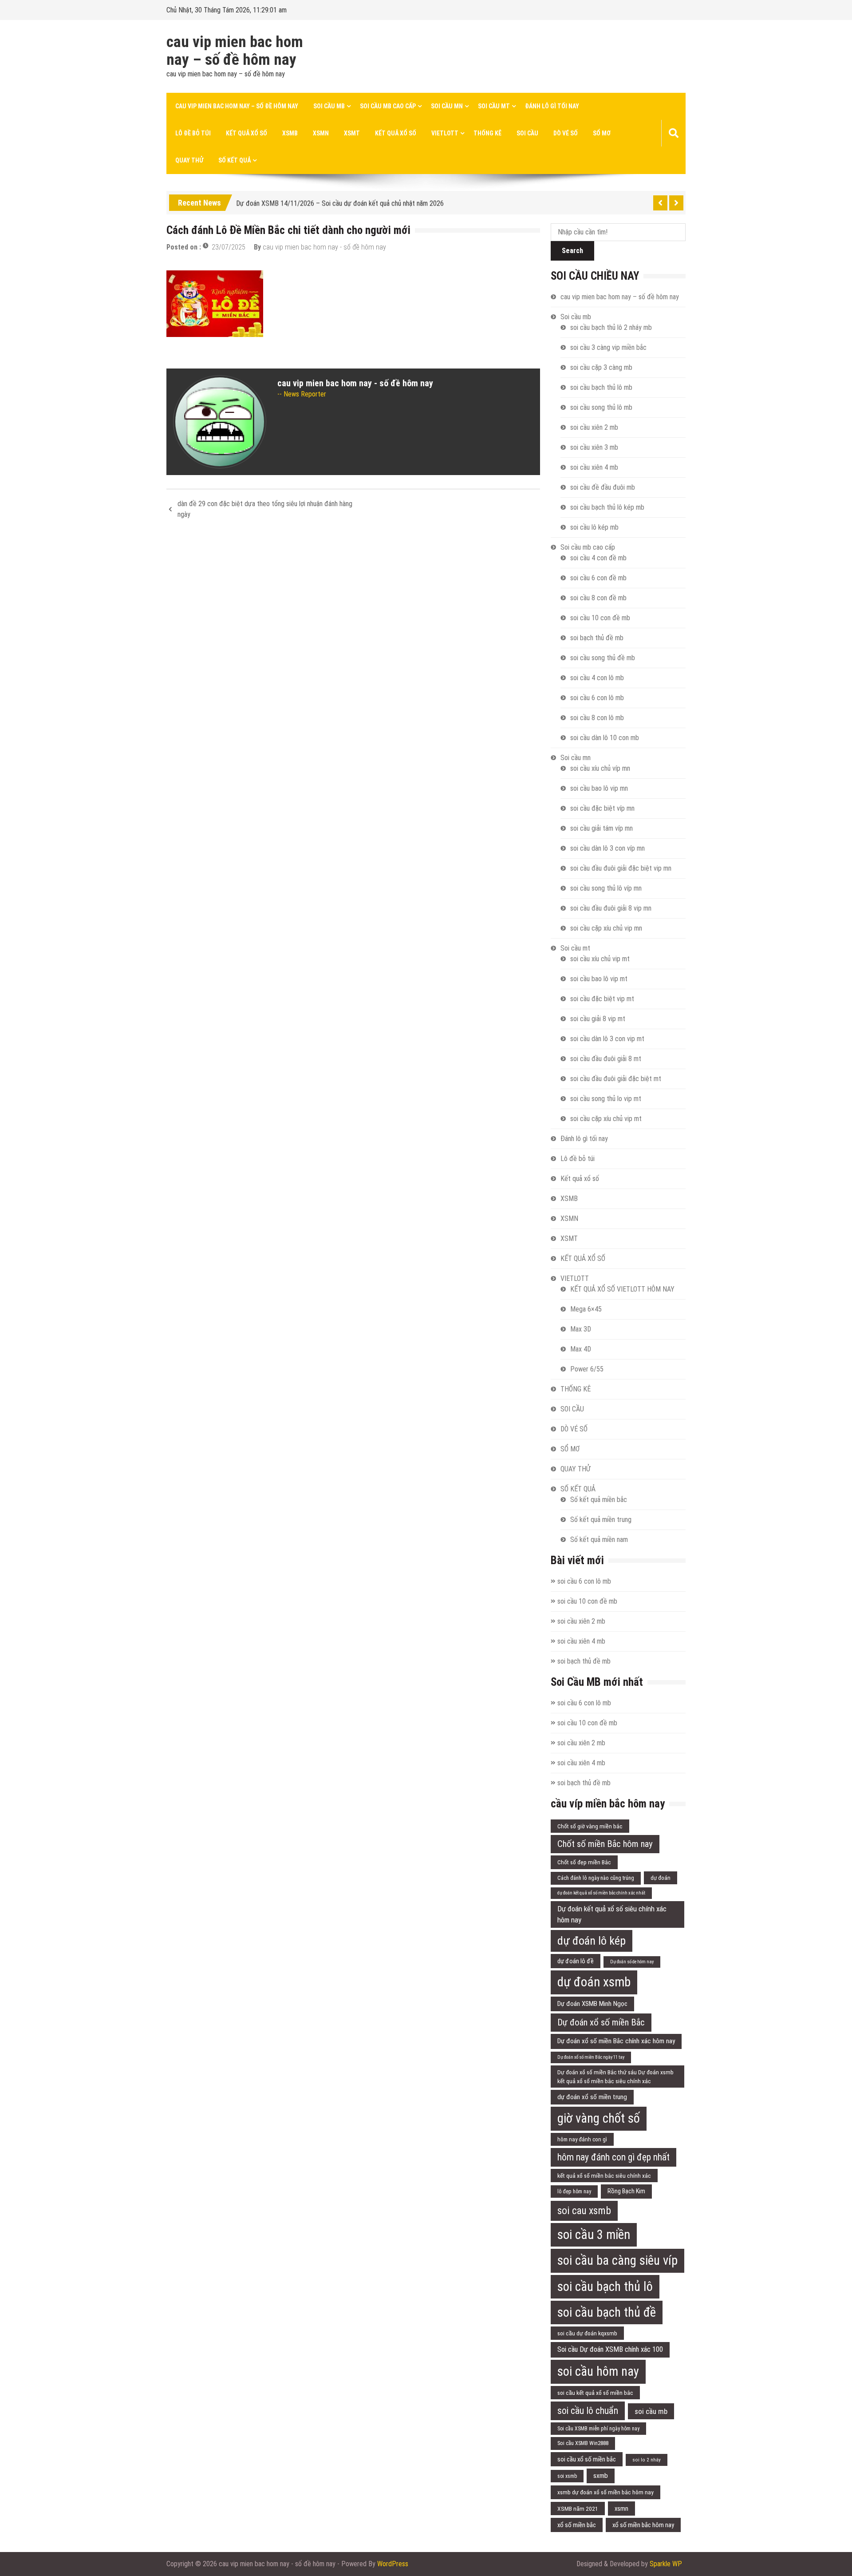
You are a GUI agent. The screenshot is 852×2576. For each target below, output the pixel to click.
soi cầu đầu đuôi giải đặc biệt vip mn (621, 868)
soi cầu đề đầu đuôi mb (603, 487)
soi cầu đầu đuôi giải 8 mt (606, 1059)
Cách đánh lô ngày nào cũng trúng (596, 1878)
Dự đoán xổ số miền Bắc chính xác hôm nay (616, 2041)
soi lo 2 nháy (647, 2460)
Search (572, 251)
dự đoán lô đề (576, 1961)
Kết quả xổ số (247, 133)
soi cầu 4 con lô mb (597, 678)
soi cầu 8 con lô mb (597, 718)
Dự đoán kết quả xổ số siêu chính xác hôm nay (612, 1914)
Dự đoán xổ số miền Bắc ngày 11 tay (591, 2057)
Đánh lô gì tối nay (552, 106)
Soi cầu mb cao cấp (388, 106)
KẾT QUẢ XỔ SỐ (396, 133)
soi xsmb (567, 2476)
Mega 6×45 (586, 1309)
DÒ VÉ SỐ (566, 133)
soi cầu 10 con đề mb (600, 618)
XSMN (321, 133)
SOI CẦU (527, 133)
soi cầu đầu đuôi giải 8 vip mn (611, 908)
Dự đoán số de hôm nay (632, 1962)
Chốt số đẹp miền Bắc (584, 1862)
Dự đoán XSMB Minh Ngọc (592, 2004)
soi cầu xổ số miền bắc (587, 2459)
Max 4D (581, 1349)
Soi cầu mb (329, 106)
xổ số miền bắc (577, 2525)
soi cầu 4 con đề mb (598, 558)
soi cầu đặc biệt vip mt (602, 999)
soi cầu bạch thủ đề (607, 2312)
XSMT (352, 133)
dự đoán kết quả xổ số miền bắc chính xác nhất (601, 1893)
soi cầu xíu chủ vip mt (600, 959)
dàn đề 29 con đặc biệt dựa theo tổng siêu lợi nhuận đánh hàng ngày (265, 509)
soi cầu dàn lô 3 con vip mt (607, 1039)
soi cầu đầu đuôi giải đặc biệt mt (616, 1079)
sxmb (601, 2476)
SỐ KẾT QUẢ (235, 160)
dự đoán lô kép (592, 1941)
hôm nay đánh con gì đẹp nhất (613, 2157)
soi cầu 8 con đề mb (598, 598)
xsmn (621, 2509)
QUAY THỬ (189, 160)
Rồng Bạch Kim (626, 2191)
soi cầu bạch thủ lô (605, 2287)
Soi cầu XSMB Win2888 (583, 2443)
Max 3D (581, 1329)
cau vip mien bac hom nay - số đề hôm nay (324, 247)
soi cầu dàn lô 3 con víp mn (607, 848)
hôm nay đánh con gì (582, 2139)
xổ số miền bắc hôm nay (643, 2525)
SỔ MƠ (602, 133)
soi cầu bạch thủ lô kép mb (607, 507)
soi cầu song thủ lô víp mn (606, 888)
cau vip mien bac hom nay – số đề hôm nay (235, 51)
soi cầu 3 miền (594, 2235)
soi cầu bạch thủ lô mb (601, 387)
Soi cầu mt (494, 106)
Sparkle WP (666, 2564)
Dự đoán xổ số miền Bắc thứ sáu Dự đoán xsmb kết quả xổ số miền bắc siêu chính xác (615, 2077)
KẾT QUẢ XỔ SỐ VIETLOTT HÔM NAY (622, 1289)
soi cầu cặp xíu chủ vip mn (606, 928)
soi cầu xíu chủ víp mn (600, 768)
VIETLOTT (445, 133)
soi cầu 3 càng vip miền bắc (608, 347)
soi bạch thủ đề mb (597, 638)
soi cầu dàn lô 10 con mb (605, 738)
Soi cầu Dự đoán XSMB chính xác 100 (610, 2349)
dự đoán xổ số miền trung (592, 2097)
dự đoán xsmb (594, 1982)
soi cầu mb (651, 2411)
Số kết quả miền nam (599, 1540)
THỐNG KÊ (487, 133)
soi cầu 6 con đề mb (598, 578)
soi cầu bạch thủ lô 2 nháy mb (611, 327)
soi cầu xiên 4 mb (594, 467)
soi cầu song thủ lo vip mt (606, 1099)
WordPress (393, 2564)
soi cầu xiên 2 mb (594, 427)
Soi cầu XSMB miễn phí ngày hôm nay (598, 2429)
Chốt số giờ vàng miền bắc (590, 1826)
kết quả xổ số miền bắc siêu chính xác (604, 2176)
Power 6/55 (587, 1369)
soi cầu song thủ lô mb (601, 407)
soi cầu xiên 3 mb (594, 447)
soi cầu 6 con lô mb (597, 698)
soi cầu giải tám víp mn (602, 828)
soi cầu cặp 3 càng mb (601, 367)
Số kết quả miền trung (601, 1520)
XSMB (290, 133)
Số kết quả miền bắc (599, 1500)
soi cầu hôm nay (598, 2371)
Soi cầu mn (447, 106)
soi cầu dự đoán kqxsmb (587, 2333)
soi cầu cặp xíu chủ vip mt (606, 1119)
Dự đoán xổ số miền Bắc (601, 2022)
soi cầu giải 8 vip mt (598, 1019)
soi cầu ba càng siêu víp (617, 2260)
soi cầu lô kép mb (594, 527)
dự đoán (661, 1878)
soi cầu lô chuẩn (588, 2411)
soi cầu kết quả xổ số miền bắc (595, 2393)
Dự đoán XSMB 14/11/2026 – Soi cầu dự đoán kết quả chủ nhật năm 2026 (340, 201)
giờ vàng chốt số (599, 2118)
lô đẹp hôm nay (574, 2192)
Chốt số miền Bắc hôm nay (605, 1844)
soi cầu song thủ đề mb (603, 658)
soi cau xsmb (584, 2211)
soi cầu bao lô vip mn (599, 788)
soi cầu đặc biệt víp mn (602, 808)
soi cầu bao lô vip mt (599, 979)
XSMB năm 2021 (578, 2509)
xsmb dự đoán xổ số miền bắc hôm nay (605, 2492)
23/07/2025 (229, 247)
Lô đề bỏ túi (193, 133)
